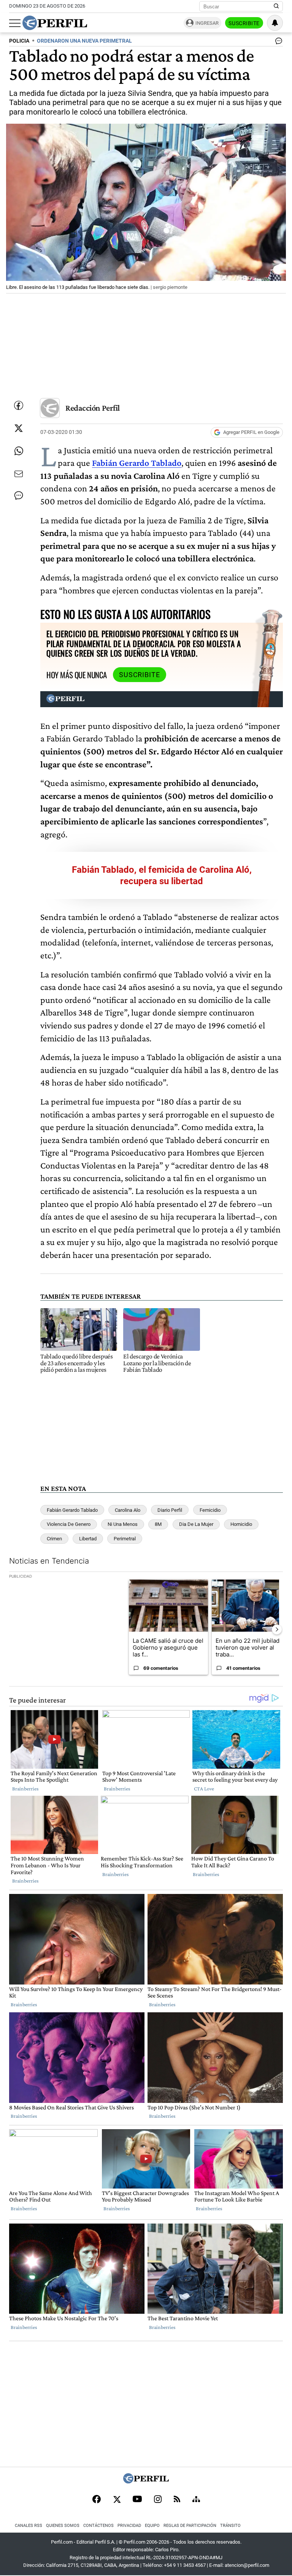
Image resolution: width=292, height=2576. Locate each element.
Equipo (152, 2526)
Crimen (54, 1539)
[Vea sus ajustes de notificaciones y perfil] (275, 23)
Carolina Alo (128, 1510)
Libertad (88, 1539)
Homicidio (241, 1524)
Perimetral (125, 1539)
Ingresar (207, 23)
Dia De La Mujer (196, 1524)
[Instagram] (158, 2500)
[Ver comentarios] (277, 43)
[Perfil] (146, 2481)
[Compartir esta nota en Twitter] (19, 428)
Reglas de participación (190, 2526)
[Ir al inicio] (55, 23)
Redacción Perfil (93, 408)
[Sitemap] (196, 2500)
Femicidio (210, 1510)
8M (158, 1524)
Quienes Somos (63, 2526)
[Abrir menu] (15, 23)
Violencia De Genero (69, 1524)
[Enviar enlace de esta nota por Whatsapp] (19, 451)
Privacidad (129, 2526)
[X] (117, 2500)
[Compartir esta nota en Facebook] (19, 405)
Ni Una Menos (123, 1524)
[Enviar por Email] (19, 474)
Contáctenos (98, 2526)
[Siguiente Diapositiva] (277, 1629)
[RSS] (177, 2500)
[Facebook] (97, 2500)
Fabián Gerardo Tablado (72, 1510)
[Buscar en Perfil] (276, 6)
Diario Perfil (170, 1510)
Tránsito (230, 2526)
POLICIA (19, 41)
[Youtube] (137, 2500)
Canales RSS (29, 2526)
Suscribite (244, 23)
